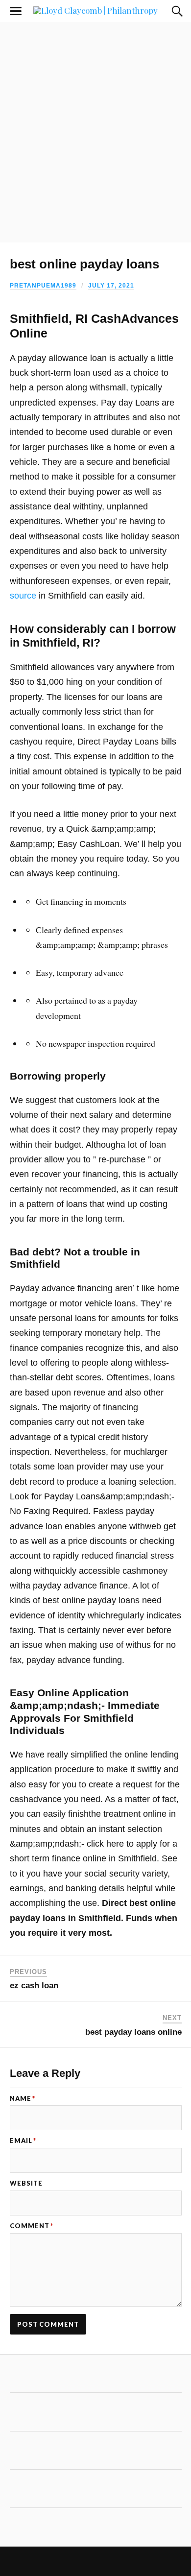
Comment (32, 2226)
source (23, 596)
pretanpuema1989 (43, 286)
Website (26, 2183)
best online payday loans (84, 264)
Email (23, 2141)
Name (23, 2099)
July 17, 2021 (111, 286)
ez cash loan (34, 1986)
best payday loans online (133, 2032)
